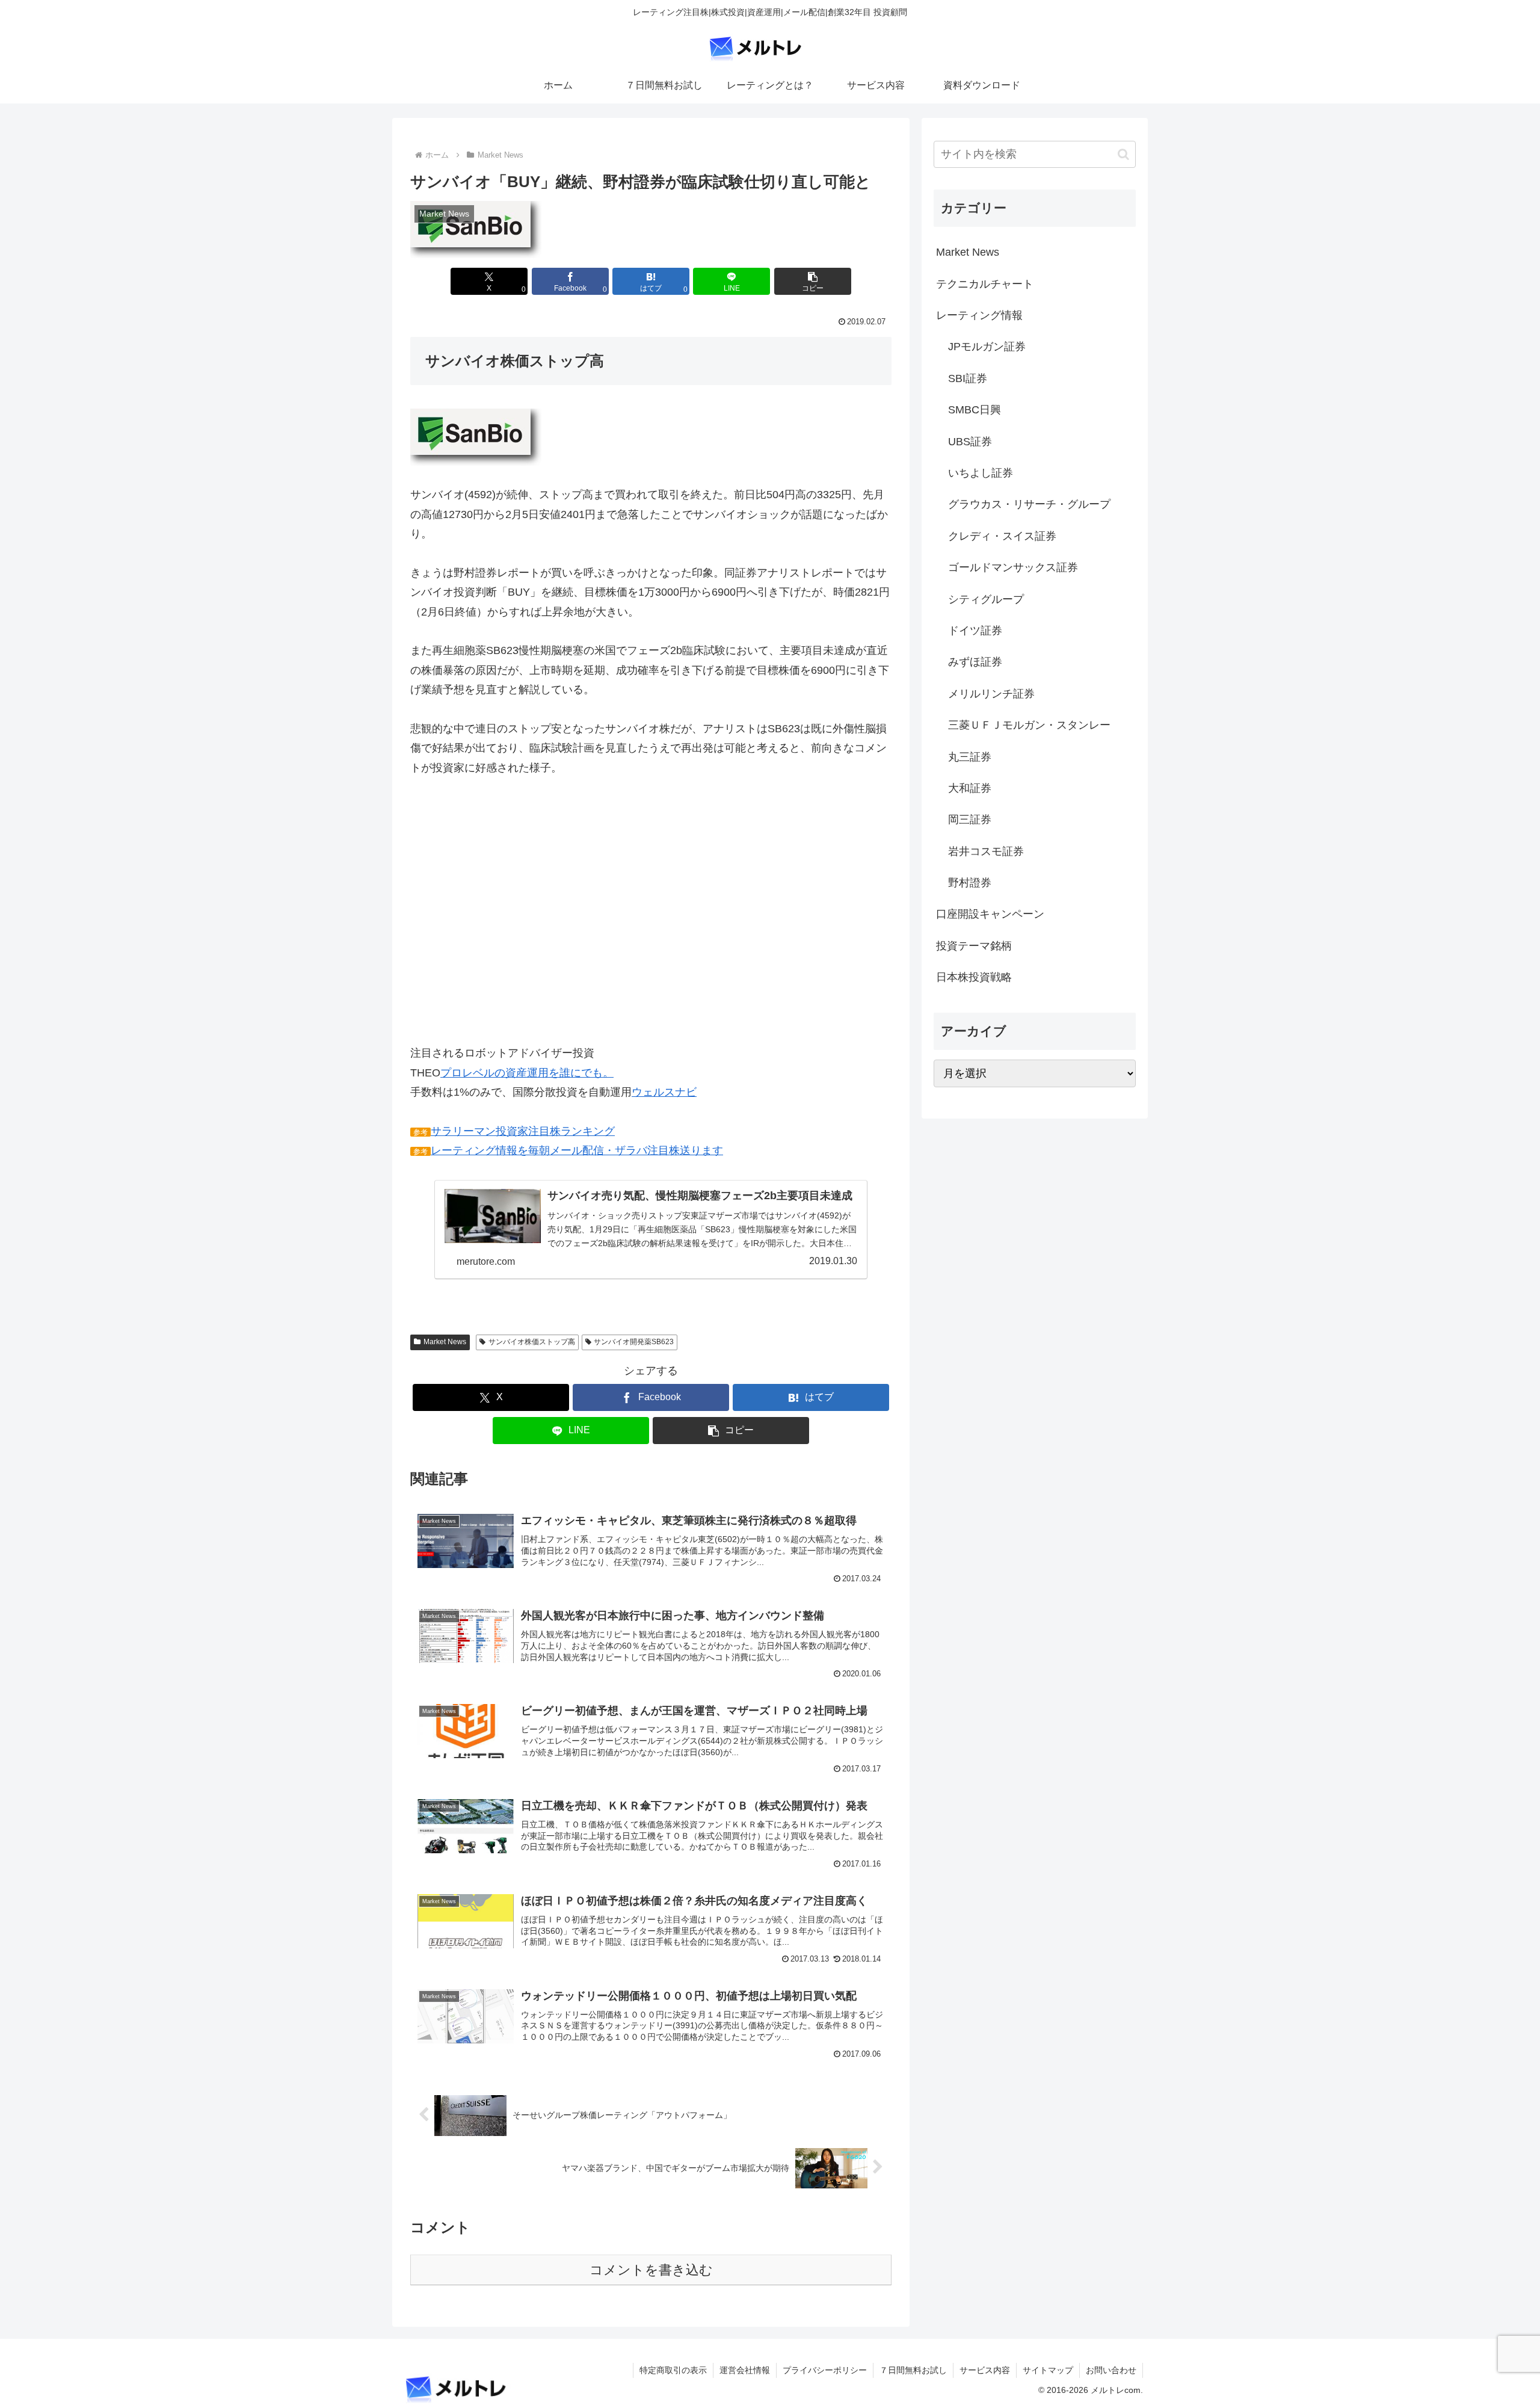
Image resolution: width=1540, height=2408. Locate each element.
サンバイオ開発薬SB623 (634, 1342)
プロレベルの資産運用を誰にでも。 (527, 1073)
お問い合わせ (1111, 2370)
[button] (813, 281)
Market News (445, 1342)
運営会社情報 (745, 2370)
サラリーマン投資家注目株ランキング (523, 1131)
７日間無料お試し (913, 2370)
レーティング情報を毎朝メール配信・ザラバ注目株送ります (577, 1150)
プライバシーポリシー (825, 2370)
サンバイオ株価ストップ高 (532, 1342)
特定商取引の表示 (673, 2370)
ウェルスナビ (664, 1092)
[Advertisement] (651, 920)
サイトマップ (1048, 2370)
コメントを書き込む (651, 2270)
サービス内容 (985, 2370)
